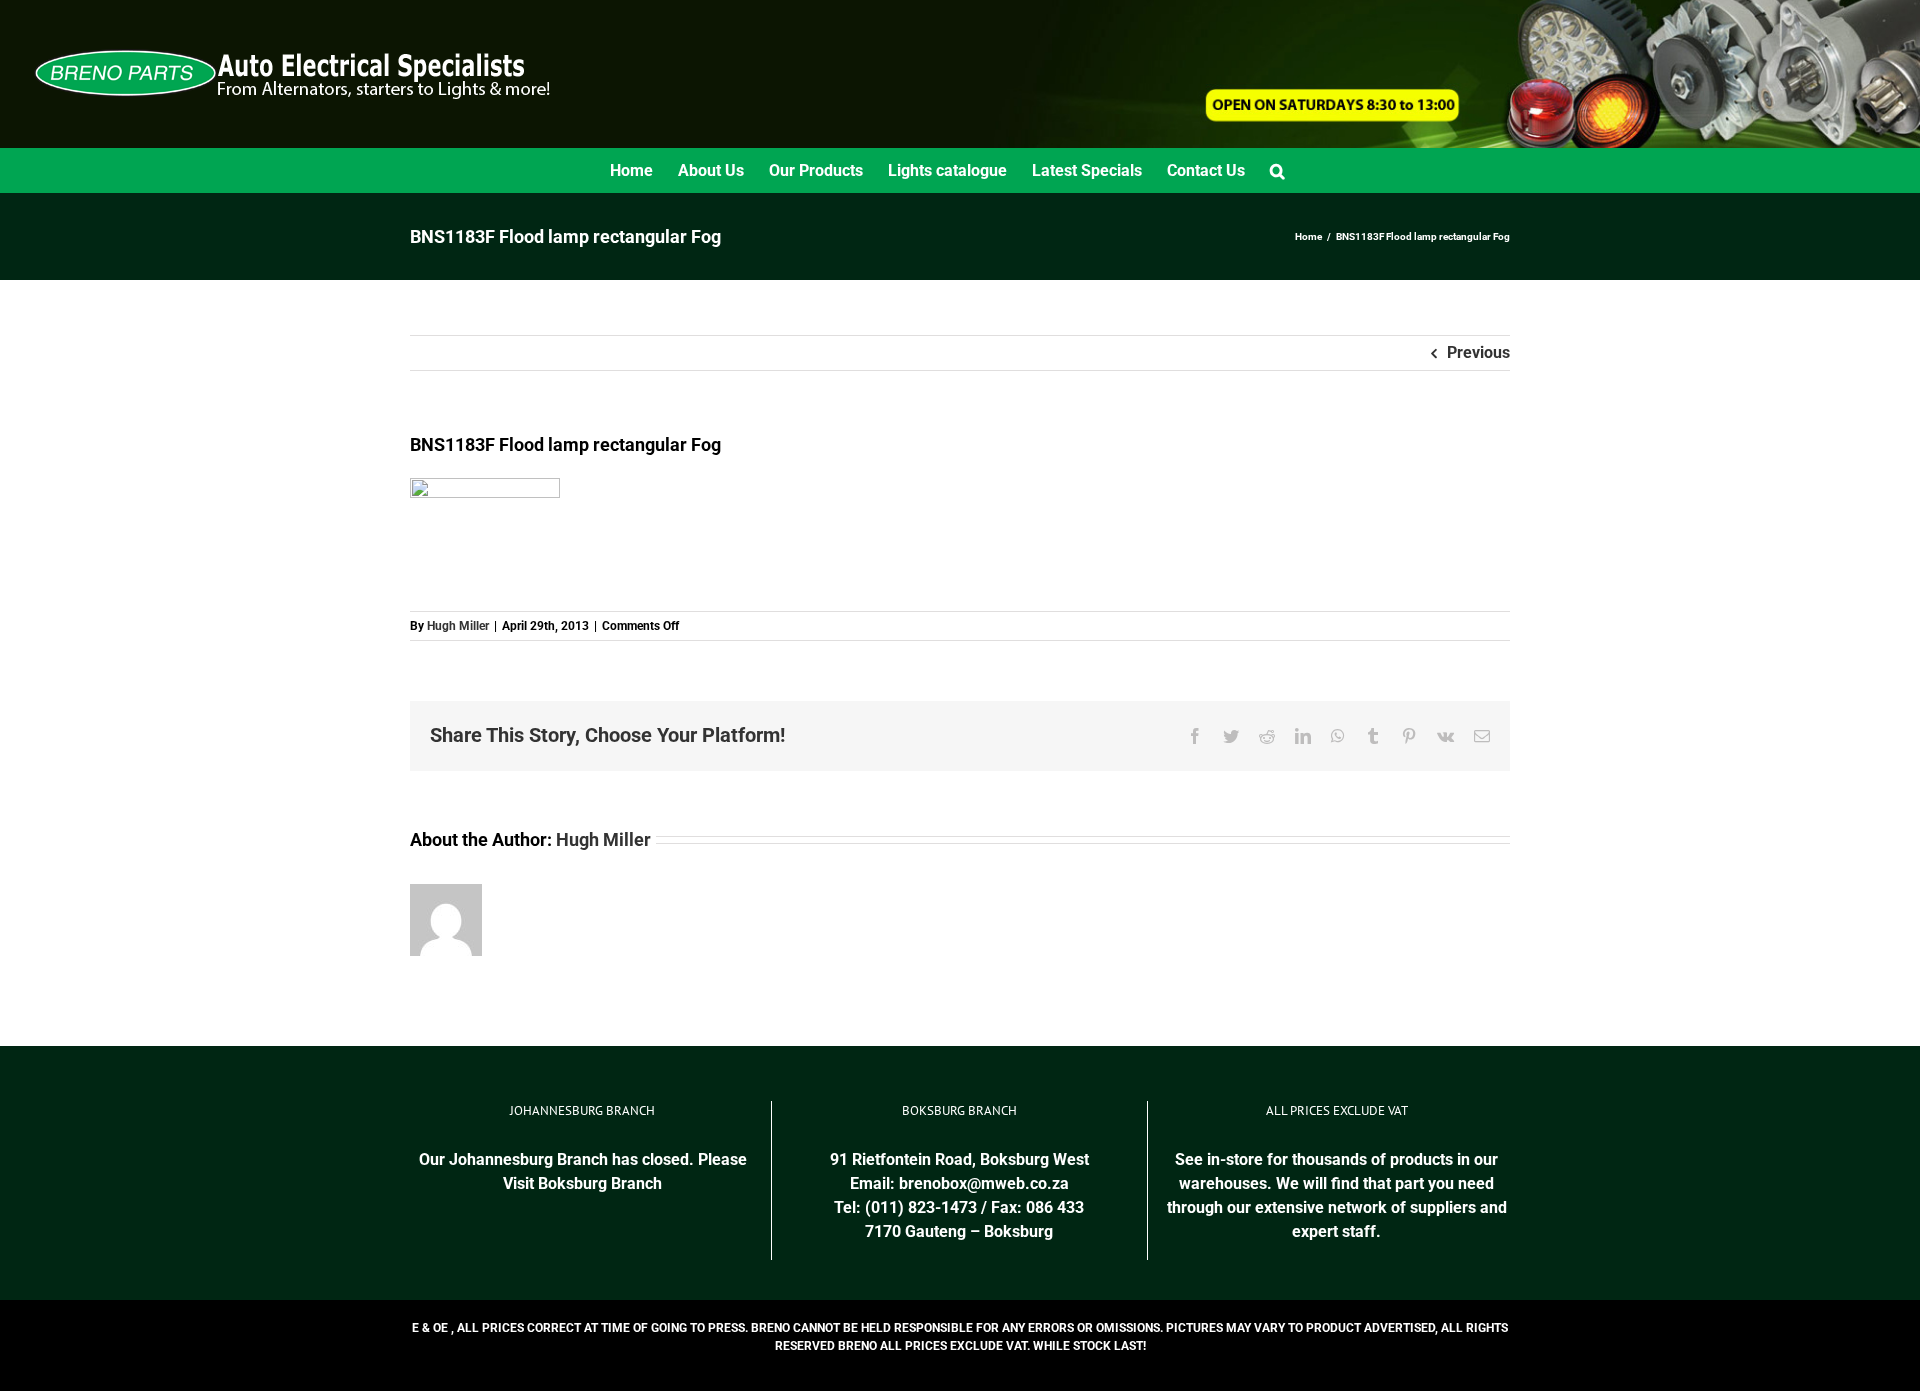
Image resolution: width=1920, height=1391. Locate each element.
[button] (1277, 170)
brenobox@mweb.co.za (984, 1183)
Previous (1478, 352)
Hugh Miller (458, 626)
